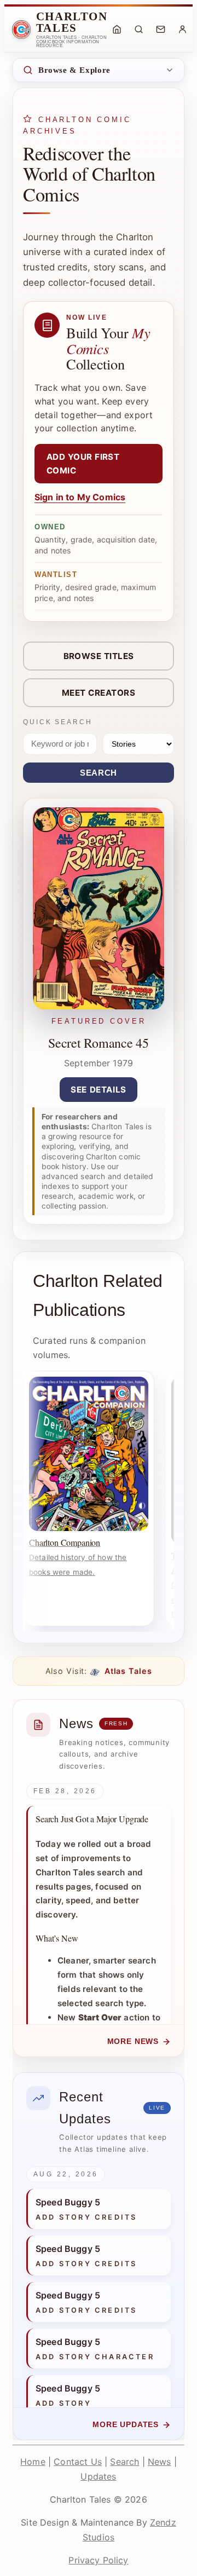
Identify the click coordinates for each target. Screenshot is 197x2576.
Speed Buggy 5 (68, 2202)
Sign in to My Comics (80, 497)
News (160, 2462)
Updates (98, 2476)
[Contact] (161, 30)
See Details (99, 1090)
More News (133, 2041)
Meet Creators (99, 693)
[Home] (117, 30)
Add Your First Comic (83, 464)
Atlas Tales (127, 1671)
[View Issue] (99, 1006)
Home (33, 2462)
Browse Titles (99, 656)
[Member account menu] (183, 30)
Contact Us (78, 2462)
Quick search (58, 722)
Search (99, 773)
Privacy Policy (98, 2560)
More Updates (126, 2425)
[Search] (139, 30)
